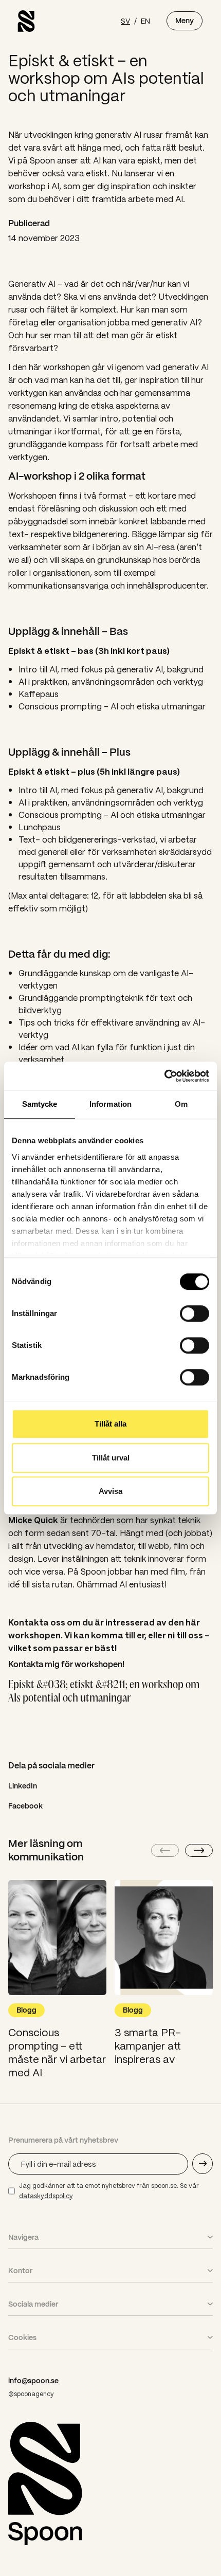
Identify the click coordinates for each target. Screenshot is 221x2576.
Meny (185, 21)
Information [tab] (110, 1104)
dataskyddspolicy (46, 2196)
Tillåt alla (110, 1424)
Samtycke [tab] (40, 1104)
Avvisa (110, 1491)
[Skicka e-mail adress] (202, 2164)
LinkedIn (23, 1786)
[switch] (195, 1313)
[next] (199, 1850)
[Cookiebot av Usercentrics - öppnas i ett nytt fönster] (164, 1076)
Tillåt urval (111, 1458)
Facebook (25, 1806)
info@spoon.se (33, 2381)
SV (125, 21)
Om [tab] (181, 1104)
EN (145, 21)
